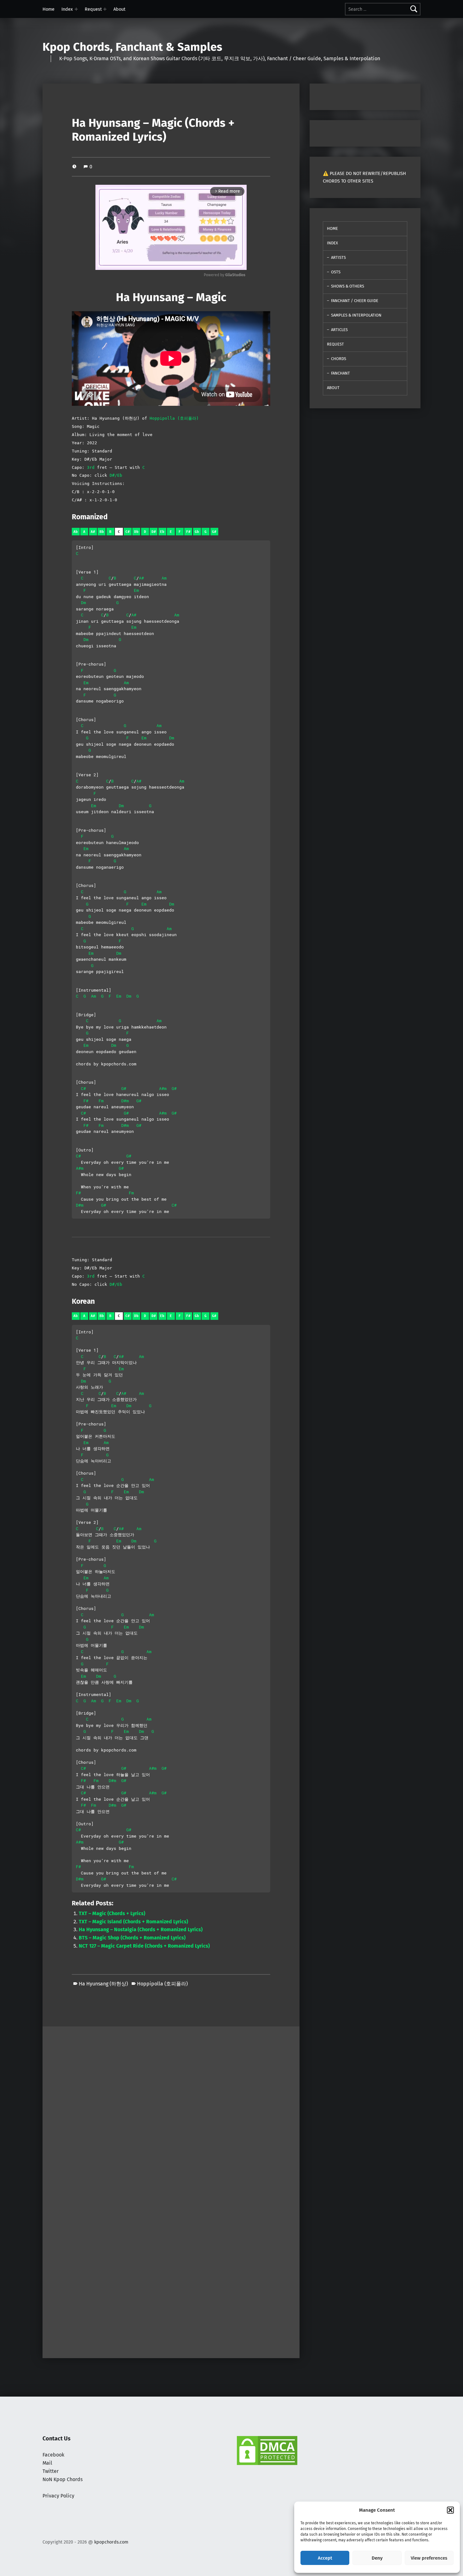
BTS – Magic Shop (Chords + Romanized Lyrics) (132, 1938)
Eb (162, 532)
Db (136, 532)
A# (93, 532)
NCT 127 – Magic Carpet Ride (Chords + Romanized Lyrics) (144, 1946)
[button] (450, 2510)
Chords (339, 359)
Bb (102, 532)
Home (49, 9)
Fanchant (340, 373)
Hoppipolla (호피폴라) (174, 418)
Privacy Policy (58, 2496)
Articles (339, 330)
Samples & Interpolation (356, 315)
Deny (377, 2558)
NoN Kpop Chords (63, 2479)
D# (154, 532)
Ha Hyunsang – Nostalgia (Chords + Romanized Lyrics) (141, 1929)
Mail (47, 2463)
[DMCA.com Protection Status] (267, 2450)
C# (128, 532)
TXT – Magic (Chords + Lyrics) (112, 1913)
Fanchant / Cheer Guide (355, 301)
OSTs (336, 272)
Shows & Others (348, 286)
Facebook (53, 2455)
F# (188, 532)
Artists (338, 257)
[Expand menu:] (76, 9)
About (119, 9)
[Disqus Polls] (171, 2105)
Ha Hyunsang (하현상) (103, 1984)
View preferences (429, 2558)
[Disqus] (171, 2271)
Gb (197, 532)
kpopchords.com (111, 2542)
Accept (325, 2558)
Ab (76, 532)
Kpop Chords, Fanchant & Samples (132, 47)
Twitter (51, 2471)
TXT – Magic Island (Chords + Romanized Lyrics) (133, 1922)
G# (214, 532)
